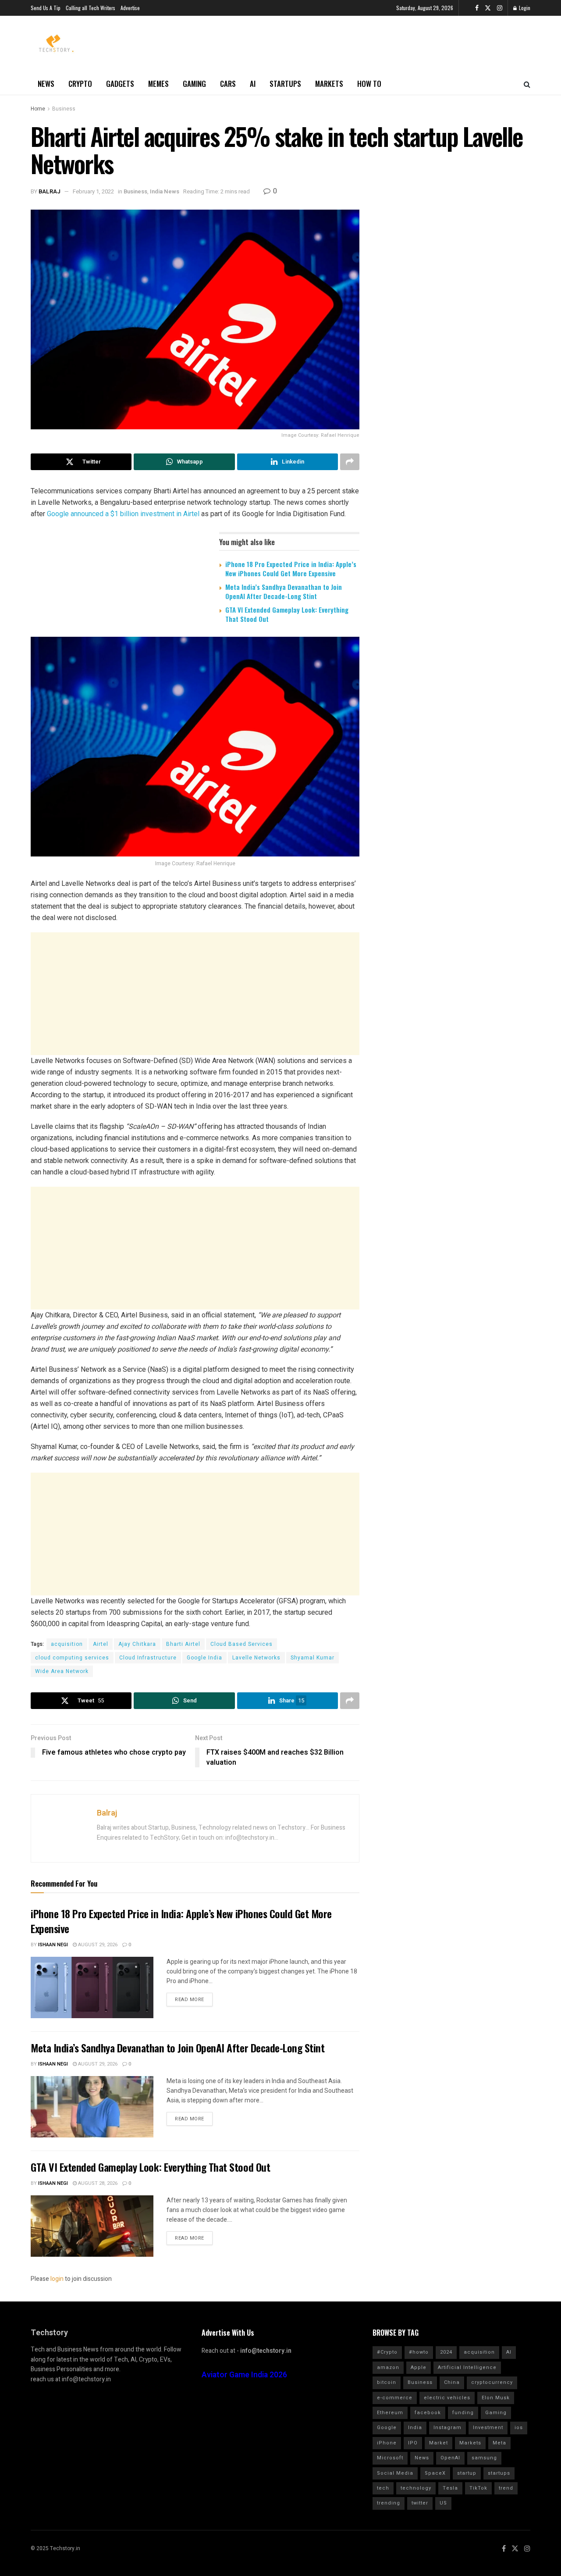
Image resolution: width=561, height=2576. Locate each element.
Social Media (395, 2473)
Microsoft (390, 2458)
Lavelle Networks (256, 1658)
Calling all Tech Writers (91, 8)
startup (467, 2473)
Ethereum (390, 2413)
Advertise (130, 8)
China (452, 2382)
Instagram (447, 2428)
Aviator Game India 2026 (244, 2375)
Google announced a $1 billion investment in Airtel (123, 514)
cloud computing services (72, 1658)
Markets (329, 84)
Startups (285, 84)
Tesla (450, 2488)
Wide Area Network (62, 1671)
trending (389, 2503)
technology (416, 2488)
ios (519, 2428)
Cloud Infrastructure (148, 1658)
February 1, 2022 (93, 191)
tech (383, 2488)
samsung (484, 2458)
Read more (190, 2000)
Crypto (80, 84)
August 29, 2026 (97, 1945)
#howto (419, 2352)
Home (38, 109)
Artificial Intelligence (467, 2367)
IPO (413, 2443)
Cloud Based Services (241, 1644)
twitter (420, 2503)
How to (369, 84)
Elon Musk (496, 2398)
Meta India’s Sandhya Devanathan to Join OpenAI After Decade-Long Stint (284, 591)
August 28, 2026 (97, 2183)
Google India (204, 1658)
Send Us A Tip (46, 8)
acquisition (67, 1644)
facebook (428, 2413)
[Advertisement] (195, 994)
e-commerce (395, 2398)
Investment (488, 2428)
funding (463, 2413)
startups (499, 2473)
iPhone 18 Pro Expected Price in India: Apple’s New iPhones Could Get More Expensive (291, 569)
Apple (419, 2367)
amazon (388, 2367)
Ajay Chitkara (137, 1644)
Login (524, 8)
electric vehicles (447, 2398)
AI (253, 84)
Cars (228, 84)
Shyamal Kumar (312, 1658)
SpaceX (435, 2473)
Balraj (50, 191)
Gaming (194, 84)
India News (165, 191)
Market (439, 2443)
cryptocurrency (492, 2382)
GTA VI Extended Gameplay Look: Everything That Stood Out (287, 614)
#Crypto (387, 2352)
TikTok (478, 2488)
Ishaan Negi (53, 1945)
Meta (499, 2443)
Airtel (101, 1644)
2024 (446, 2352)
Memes (158, 84)
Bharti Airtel (183, 1644)
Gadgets (120, 84)
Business (64, 109)
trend (506, 2488)
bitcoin (387, 2382)
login (57, 2279)
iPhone (387, 2443)
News (46, 84)
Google (387, 2428)
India (415, 2428)
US (443, 2503)
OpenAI (450, 2458)
